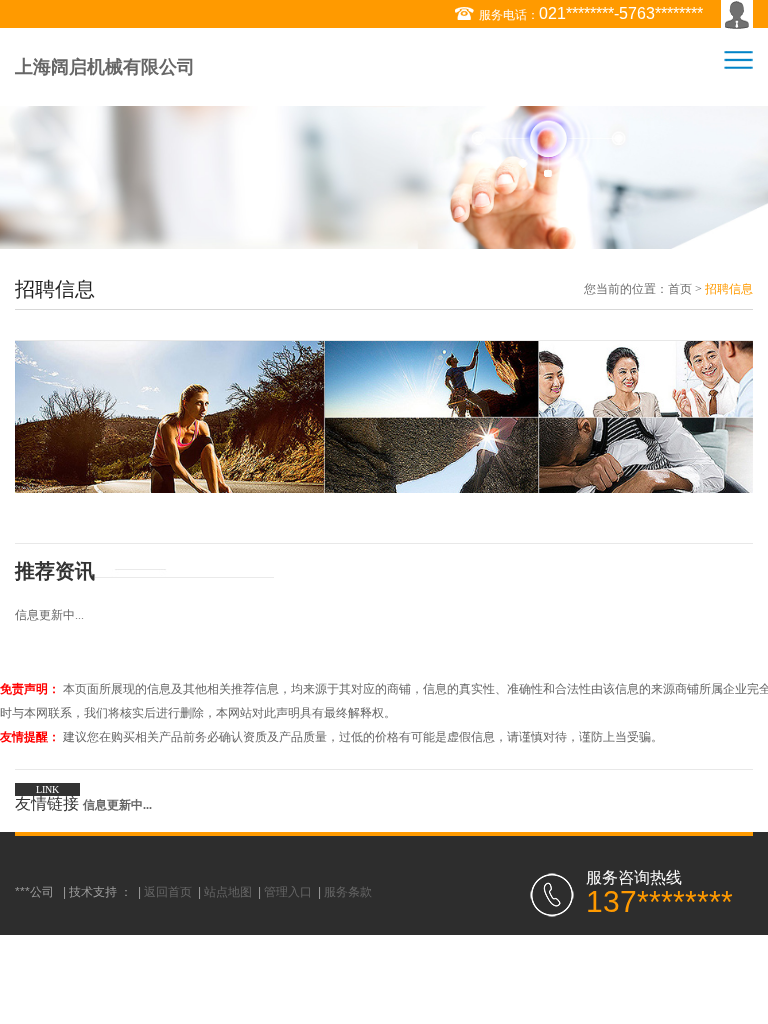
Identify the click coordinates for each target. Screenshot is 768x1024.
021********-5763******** (621, 13)
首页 (680, 289)
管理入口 (288, 892)
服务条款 (348, 892)
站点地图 (228, 892)
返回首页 (168, 892)
